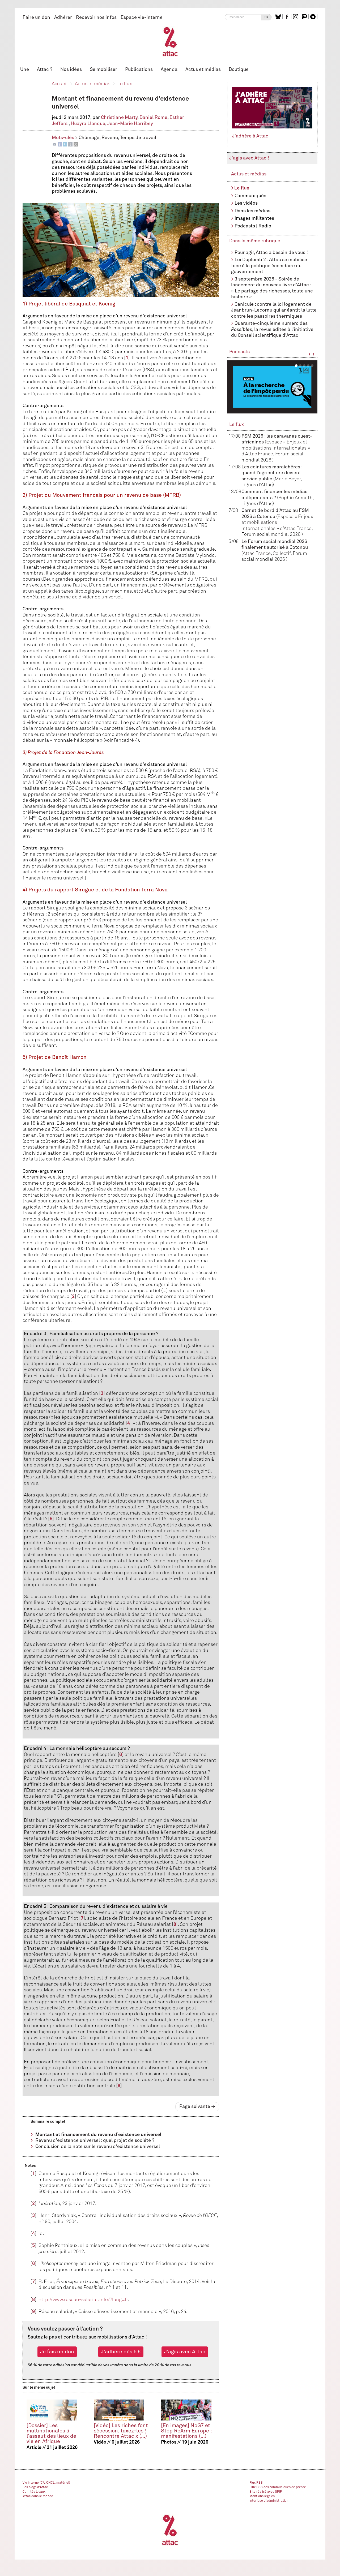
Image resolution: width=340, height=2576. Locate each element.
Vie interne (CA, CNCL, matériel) (46, 2483)
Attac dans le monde (38, 2496)
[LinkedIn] (65, 144)
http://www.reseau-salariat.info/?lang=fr (83, 2300)
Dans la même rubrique (255, 241)
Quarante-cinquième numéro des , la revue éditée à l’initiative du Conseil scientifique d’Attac (272, 329)
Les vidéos (246, 203)
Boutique (239, 70)
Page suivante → (197, 2107)
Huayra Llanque (88, 124)
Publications (139, 70)
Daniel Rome (153, 118)
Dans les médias (252, 211)
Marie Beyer (288, 479)
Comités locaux (34, 2492)
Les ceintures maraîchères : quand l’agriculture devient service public (272, 473)
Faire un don (36, 18)
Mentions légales (262, 2496)
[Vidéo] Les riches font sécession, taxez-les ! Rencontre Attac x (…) (121, 2431)
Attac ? (45, 70)
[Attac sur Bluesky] (279, 17)
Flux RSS (256, 2483)
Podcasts (239, 352)
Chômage (89, 138)
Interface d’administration (269, 2501)
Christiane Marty (119, 118)
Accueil (60, 84)
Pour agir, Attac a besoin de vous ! (271, 253)
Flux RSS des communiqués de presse (278, 2487)
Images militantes (254, 218)
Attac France (257, 554)
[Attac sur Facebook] (288, 17)
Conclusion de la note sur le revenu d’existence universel (98, 2147)
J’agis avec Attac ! (249, 158)
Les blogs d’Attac (35, 2487)
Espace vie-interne (142, 18)
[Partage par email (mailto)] (54, 144)
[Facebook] (60, 144)
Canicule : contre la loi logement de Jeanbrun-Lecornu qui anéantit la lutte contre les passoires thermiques (274, 310)
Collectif (282, 554)
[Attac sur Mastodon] (305, 17)
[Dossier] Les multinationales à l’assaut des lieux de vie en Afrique (51, 2434)
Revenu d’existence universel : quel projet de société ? (95, 2141)
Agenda (169, 70)
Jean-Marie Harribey (130, 124)
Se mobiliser (103, 70)
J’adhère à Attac (250, 136)
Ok (266, 17)
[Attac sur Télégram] (314, 17)
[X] (76, 144)
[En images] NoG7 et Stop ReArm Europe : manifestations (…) (186, 2431)
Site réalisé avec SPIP (266, 2492)
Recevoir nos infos (96, 18)
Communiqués (250, 196)
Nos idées (71, 70)
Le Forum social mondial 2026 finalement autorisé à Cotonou (275, 548)
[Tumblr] (70, 144)
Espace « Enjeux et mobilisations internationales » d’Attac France (276, 448)
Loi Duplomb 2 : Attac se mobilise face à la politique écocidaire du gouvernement (269, 266)
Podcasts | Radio (253, 226)
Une (25, 70)
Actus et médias (203, 70)
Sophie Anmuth (296, 498)
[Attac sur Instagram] (296, 17)
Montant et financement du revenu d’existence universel (98, 2135)
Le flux (125, 84)
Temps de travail (138, 138)
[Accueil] (170, 41)
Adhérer (63, 18)
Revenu (110, 138)
